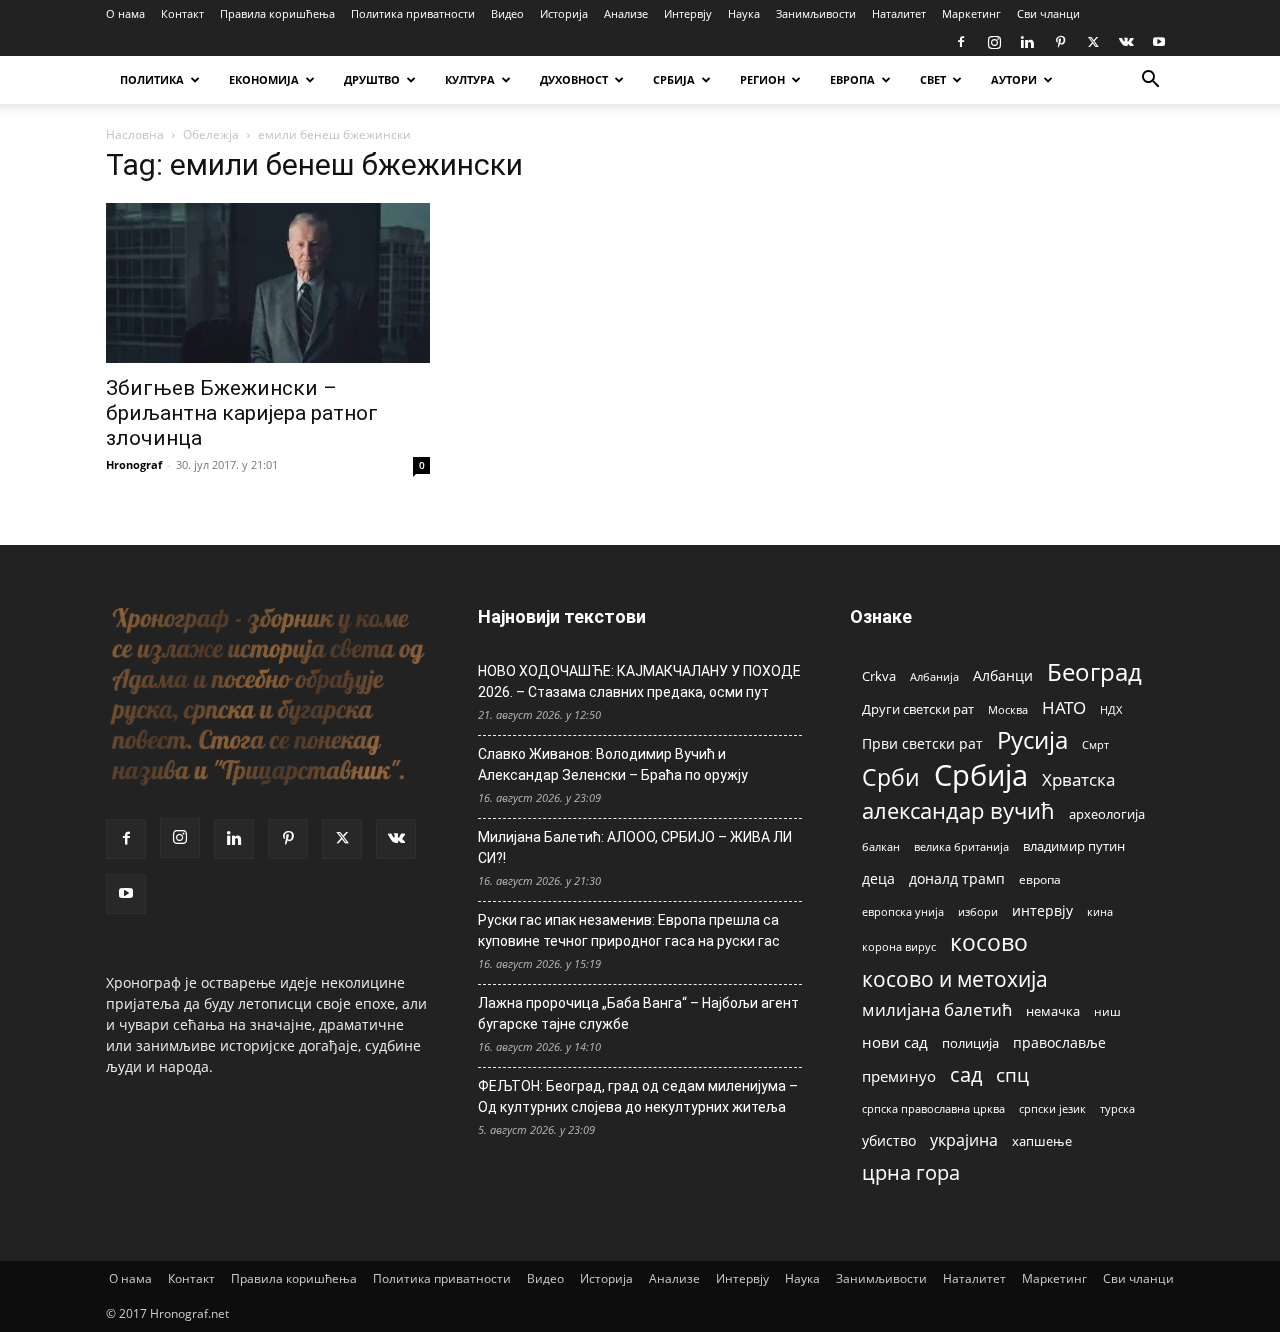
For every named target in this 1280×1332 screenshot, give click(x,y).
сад (966, 1074)
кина (1100, 911)
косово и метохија (955, 978)
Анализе (626, 13)
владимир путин (1074, 846)
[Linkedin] (1027, 42)
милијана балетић (937, 1009)
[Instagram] (994, 42)
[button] (1150, 81)
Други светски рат (918, 709)
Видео (507, 13)
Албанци (1003, 675)
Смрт (1095, 744)
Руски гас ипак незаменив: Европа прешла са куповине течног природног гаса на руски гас (629, 930)
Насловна (135, 134)
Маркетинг (971, 13)
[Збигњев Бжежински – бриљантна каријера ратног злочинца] (268, 283)
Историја (564, 13)
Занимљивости (816, 13)
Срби (891, 777)
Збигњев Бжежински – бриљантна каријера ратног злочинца (242, 413)
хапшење (1042, 1141)
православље (1059, 1042)
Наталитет (899, 13)
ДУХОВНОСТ (574, 79)
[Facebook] (961, 42)
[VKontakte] (1126, 42)
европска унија (903, 911)
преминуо (899, 1076)
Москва (1008, 709)
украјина (964, 1140)
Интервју (688, 13)
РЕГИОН (762, 79)
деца (878, 878)
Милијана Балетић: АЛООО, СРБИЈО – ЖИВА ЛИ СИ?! (635, 847)
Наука (744, 13)
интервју (1042, 910)
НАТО (1064, 707)
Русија (1032, 740)
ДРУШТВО (372, 79)
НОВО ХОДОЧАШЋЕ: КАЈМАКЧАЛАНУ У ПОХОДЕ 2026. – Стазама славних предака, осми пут (639, 681)
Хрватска (1078, 779)
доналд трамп (957, 879)
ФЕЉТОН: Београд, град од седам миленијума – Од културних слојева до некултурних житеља (638, 1096)
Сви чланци (1048, 13)
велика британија (961, 846)
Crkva (879, 676)
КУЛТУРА (470, 79)
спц (1012, 1074)
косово (989, 942)
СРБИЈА (674, 79)
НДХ (1111, 709)
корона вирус (899, 947)
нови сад (895, 1042)
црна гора (911, 1172)
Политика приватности (413, 13)
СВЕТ (933, 79)
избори (978, 911)
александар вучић (958, 810)
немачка (1053, 1011)
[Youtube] (1159, 42)
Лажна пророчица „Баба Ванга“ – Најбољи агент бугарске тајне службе (638, 1013)
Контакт (182, 13)
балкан (881, 847)
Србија (981, 775)
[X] (1093, 42)
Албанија (934, 676)
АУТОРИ (1014, 79)
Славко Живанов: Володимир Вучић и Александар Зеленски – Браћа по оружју (613, 764)
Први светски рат (922, 743)
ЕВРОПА (852, 79)
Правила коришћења (277, 13)
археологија (1107, 814)
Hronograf (134, 464)
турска (1117, 1108)
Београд (1094, 671)
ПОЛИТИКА (152, 79)
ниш (1107, 1011)
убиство (889, 1140)
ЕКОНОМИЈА (264, 79)
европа (1040, 879)
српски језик (1052, 1108)
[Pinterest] (1060, 42)
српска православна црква (933, 1109)
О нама (125, 13)
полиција (970, 1043)
